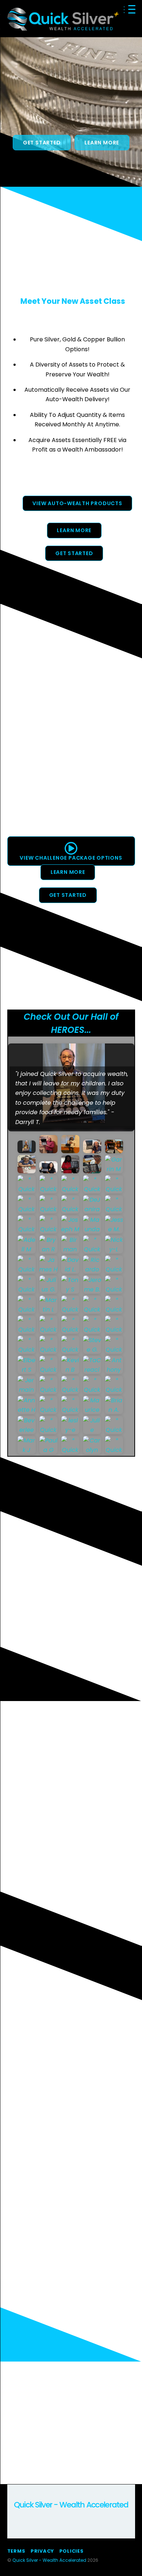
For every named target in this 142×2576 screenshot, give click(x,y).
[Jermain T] (27, 1391)
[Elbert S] (27, 1371)
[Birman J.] (71, 1250)
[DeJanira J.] (93, 1210)
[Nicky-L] (115, 1250)
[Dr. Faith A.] (49, 1170)
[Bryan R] (49, 1250)
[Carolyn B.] (93, 1451)
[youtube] (56, 2511)
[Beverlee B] (27, 1431)
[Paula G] (49, 1451)
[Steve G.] (93, 1351)
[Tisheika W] (27, 1170)
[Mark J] (27, 1451)
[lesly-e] (71, 1431)
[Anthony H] (115, 1371)
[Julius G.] (49, 1291)
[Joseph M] (71, 1230)
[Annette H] (27, 1411)
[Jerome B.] (93, 1291)
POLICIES (72, 2551)
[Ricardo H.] (93, 1270)
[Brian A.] (115, 1411)
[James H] (49, 1270)
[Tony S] (71, 1291)
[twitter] (39, 2511)
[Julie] (93, 1431)
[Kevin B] (71, 1371)
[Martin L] (49, 1311)
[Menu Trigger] (132, 9)
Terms (16, 2551)
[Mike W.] (115, 1150)
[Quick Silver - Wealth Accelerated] (63, 28)
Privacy (42, 2551)
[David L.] (71, 1270)
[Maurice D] (93, 1411)
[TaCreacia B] (93, 1371)
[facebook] (21, 2511)
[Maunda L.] (93, 1230)
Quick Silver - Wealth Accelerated (49, 2560)
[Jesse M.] (115, 1230)
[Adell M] (27, 1250)
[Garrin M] (115, 1170)
